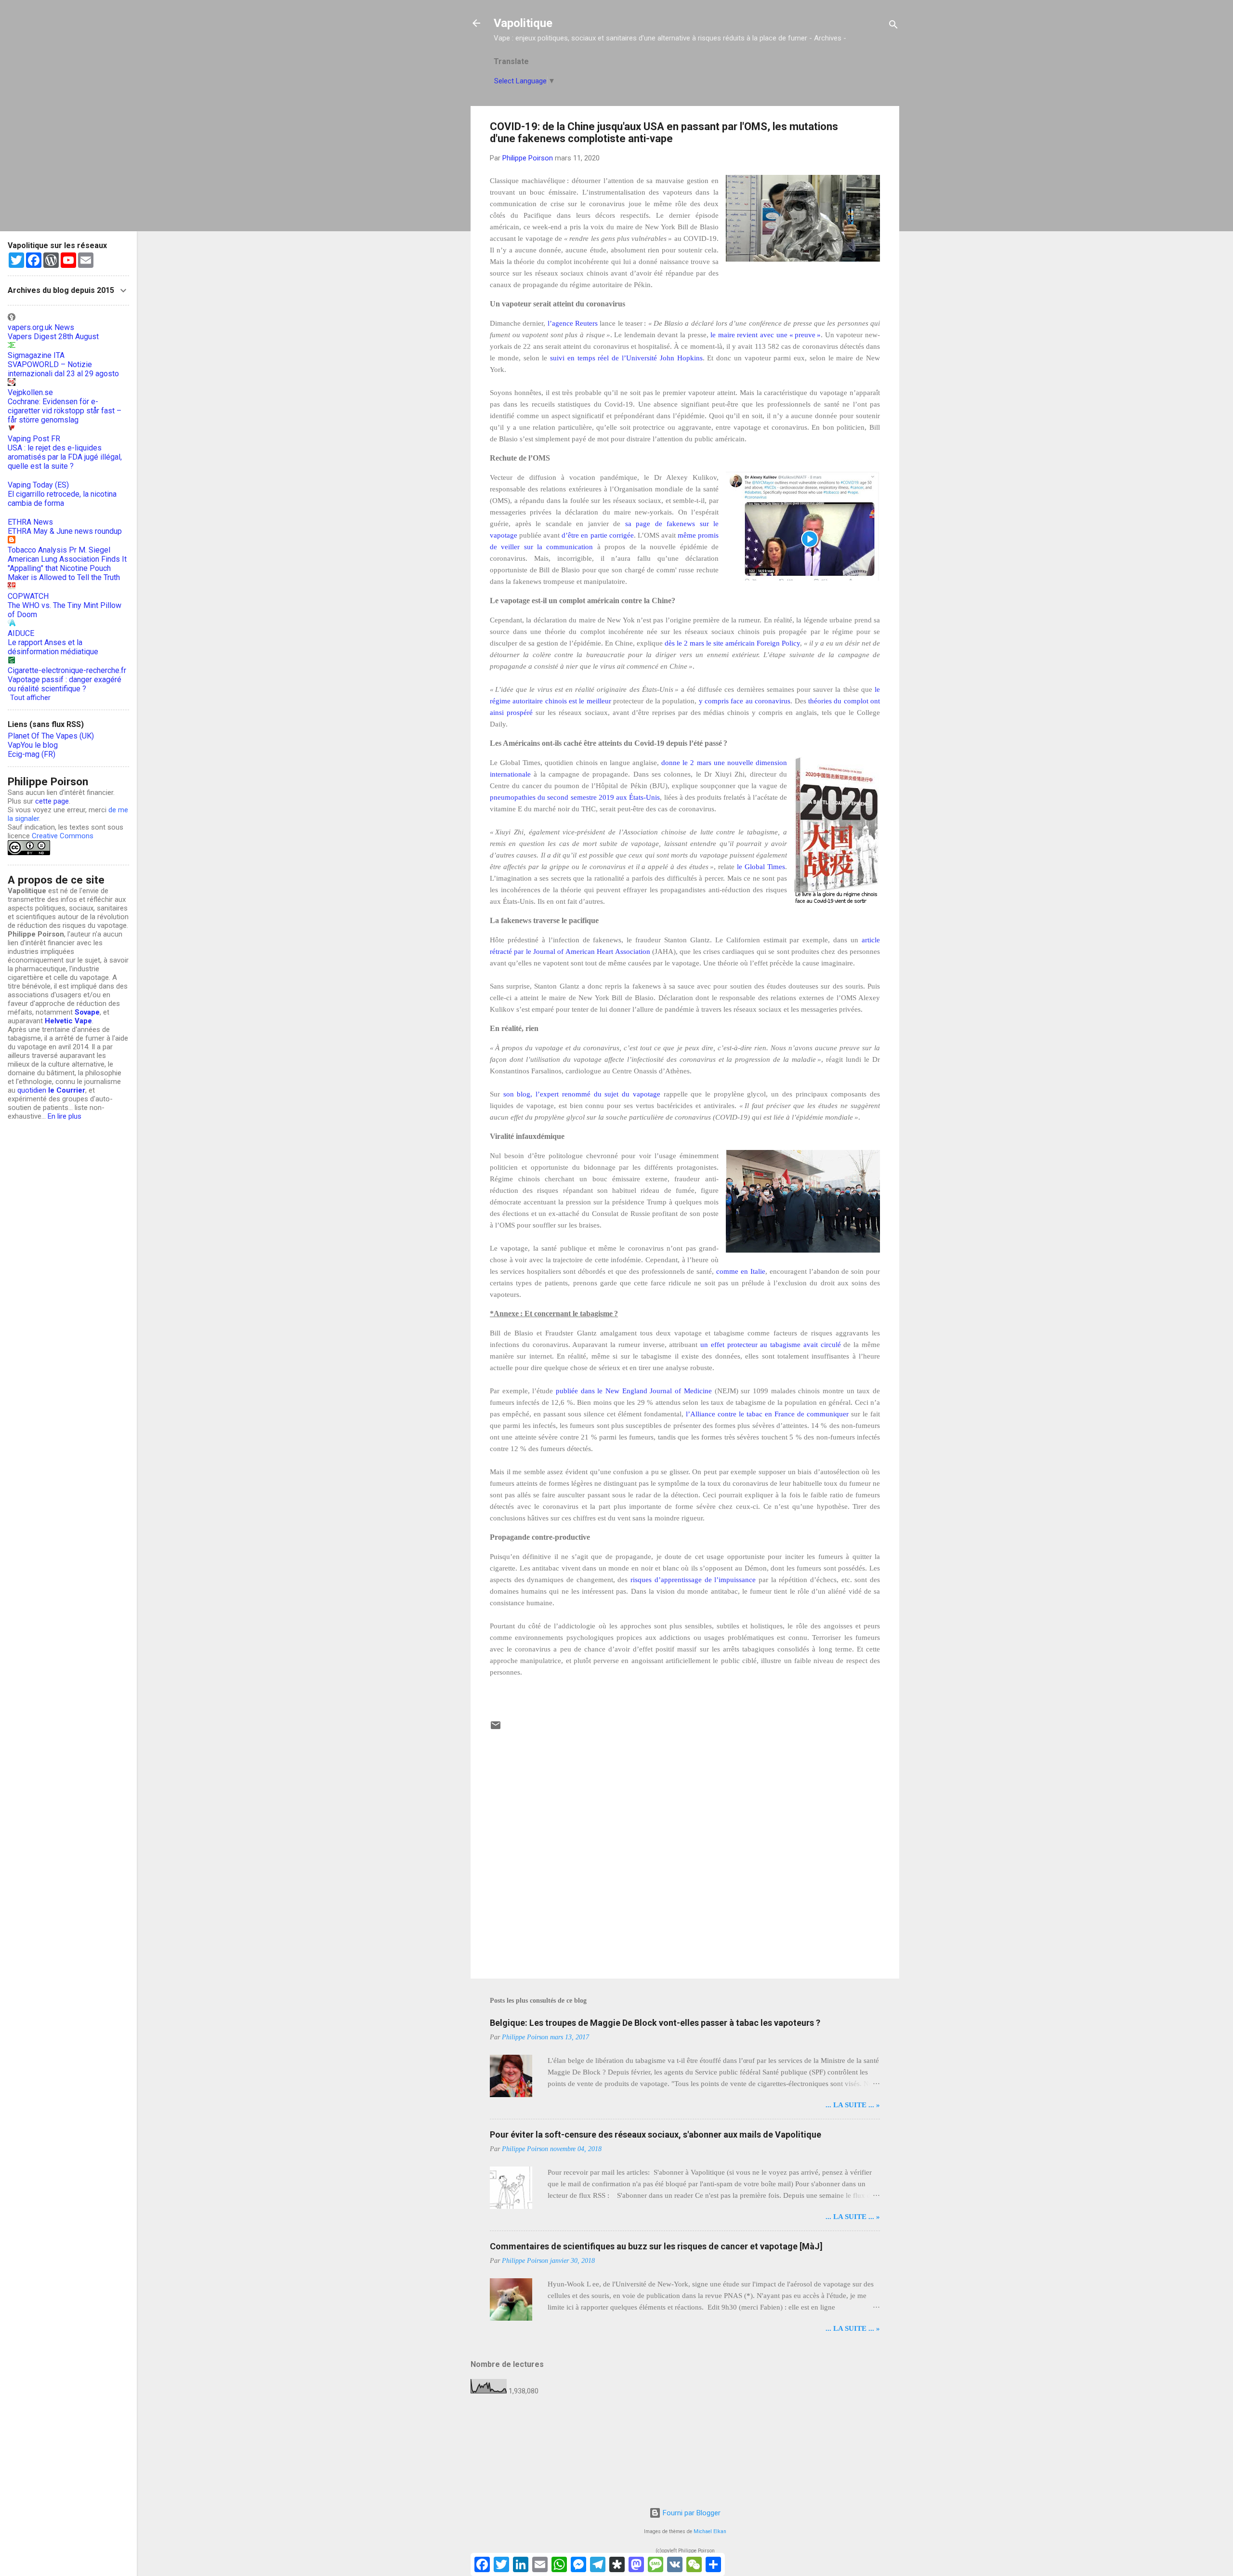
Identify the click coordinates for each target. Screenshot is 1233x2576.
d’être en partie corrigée (597, 535)
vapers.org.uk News (41, 327)
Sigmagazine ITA (36, 355)
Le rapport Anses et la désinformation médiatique (53, 647)
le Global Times (761, 867)
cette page (52, 801)
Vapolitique (523, 23)
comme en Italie (741, 1271)
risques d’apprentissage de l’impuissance (695, 1580)
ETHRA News (30, 522)
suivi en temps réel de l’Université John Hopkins (626, 358)
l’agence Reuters (573, 323)
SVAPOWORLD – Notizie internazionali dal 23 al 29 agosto (63, 369)
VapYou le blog (33, 745)
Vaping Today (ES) (38, 485)
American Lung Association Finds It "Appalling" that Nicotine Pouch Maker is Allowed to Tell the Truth (67, 568)
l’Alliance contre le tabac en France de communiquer (767, 1414)
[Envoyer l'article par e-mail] (496, 1729)
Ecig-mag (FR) (32, 754)
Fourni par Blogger (691, 2513)
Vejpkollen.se (30, 392)
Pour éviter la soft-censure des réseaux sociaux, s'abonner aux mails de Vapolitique (656, 2134)
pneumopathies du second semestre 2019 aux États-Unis (575, 797)
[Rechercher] (893, 26)
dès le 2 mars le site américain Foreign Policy (732, 643)
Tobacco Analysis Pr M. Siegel (59, 550)
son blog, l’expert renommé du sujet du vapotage (582, 1094)
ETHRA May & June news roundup (65, 531)
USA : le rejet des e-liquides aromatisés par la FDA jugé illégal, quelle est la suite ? (65, 457)
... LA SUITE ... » (853, 2105)
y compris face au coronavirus (745, 701)
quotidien (51, 1090)
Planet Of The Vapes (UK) (51, 736)
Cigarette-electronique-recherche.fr (67, 670)
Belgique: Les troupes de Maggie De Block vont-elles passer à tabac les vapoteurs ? (655, 2023)
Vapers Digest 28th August (53, 337)
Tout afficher (30, 698)
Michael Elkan (710, 2531)
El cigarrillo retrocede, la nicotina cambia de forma (62, 499)
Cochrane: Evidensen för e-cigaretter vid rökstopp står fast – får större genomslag (65, 411)
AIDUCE (21, 633)
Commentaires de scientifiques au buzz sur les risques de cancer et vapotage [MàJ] (656, 2246)
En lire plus (65, 1116)
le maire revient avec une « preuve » (766, 335)
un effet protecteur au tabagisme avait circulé (771, 1345)
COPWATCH (28, 596)
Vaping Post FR (34, 439)
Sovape (87, 1012)
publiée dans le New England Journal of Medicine (634, 1391)
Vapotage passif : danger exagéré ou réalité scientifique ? (65, 684)
